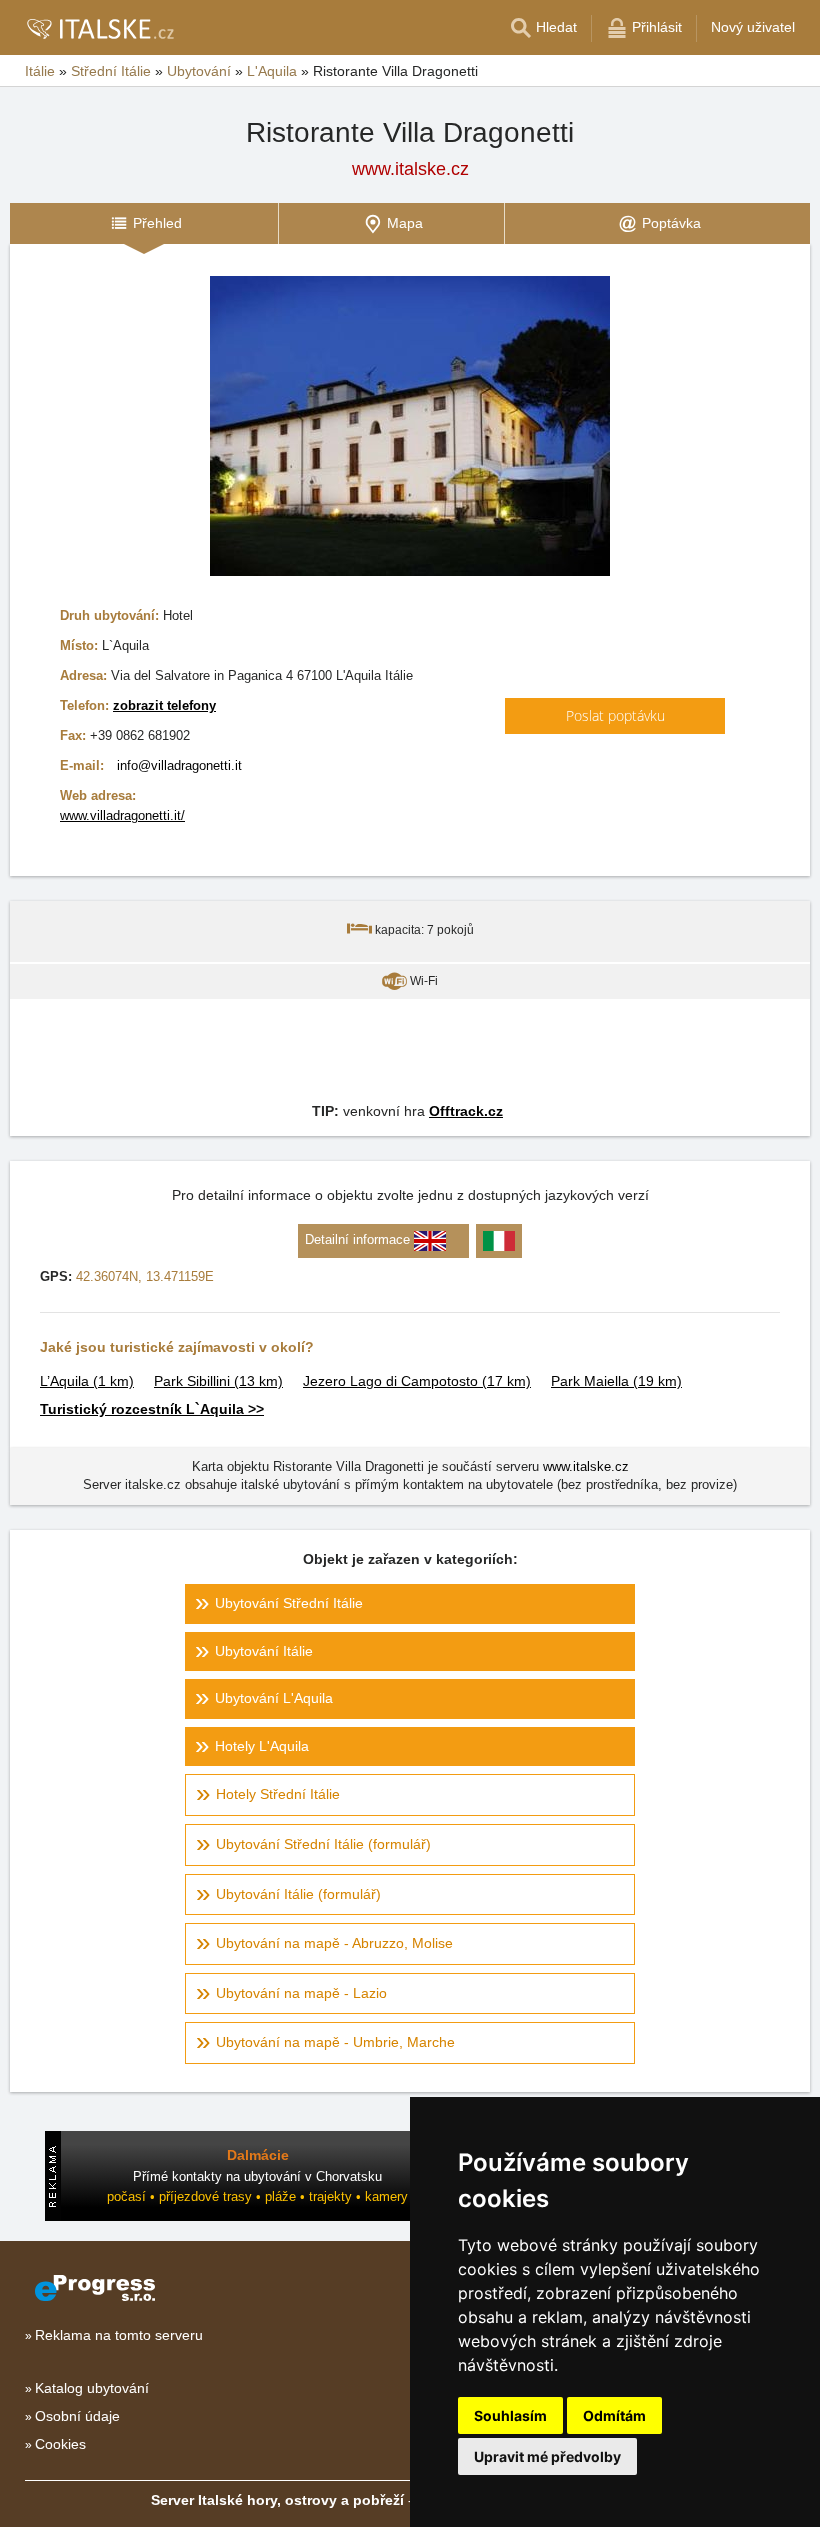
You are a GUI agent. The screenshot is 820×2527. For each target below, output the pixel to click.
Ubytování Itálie (264, 1651)
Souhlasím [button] (510, 2415)
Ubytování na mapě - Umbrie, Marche (335, 2042)
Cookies (60, 2444)
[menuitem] (144, 223)
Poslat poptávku (615, 715)
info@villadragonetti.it (179, 765)
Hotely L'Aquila (262, 1746)
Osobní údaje (77, 2416)
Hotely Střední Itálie (278, 1794)
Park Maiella (616, 1381)
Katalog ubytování (92, 2388)
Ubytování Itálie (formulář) (298, 1894)
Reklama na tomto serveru (119, 2335)
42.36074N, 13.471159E (145, 1276)
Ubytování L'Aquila (274, 1698)
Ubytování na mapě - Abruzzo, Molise (334, 1943)
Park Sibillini (218, 1381)
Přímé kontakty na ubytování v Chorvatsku (257, 2176)
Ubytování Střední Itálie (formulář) (323, 1844)
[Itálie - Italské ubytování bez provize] (99, 28)
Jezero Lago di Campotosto (417, 1381)
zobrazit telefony (164, 705)
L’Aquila (87, 1381)
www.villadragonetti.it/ (122, 815)
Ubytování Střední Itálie (289, 1603)
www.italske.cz (410, 169)
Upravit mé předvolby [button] (547, 2456)
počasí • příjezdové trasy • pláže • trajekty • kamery (257, 2196)
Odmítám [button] (614, 2415)
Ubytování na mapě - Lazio (301, 1993)
